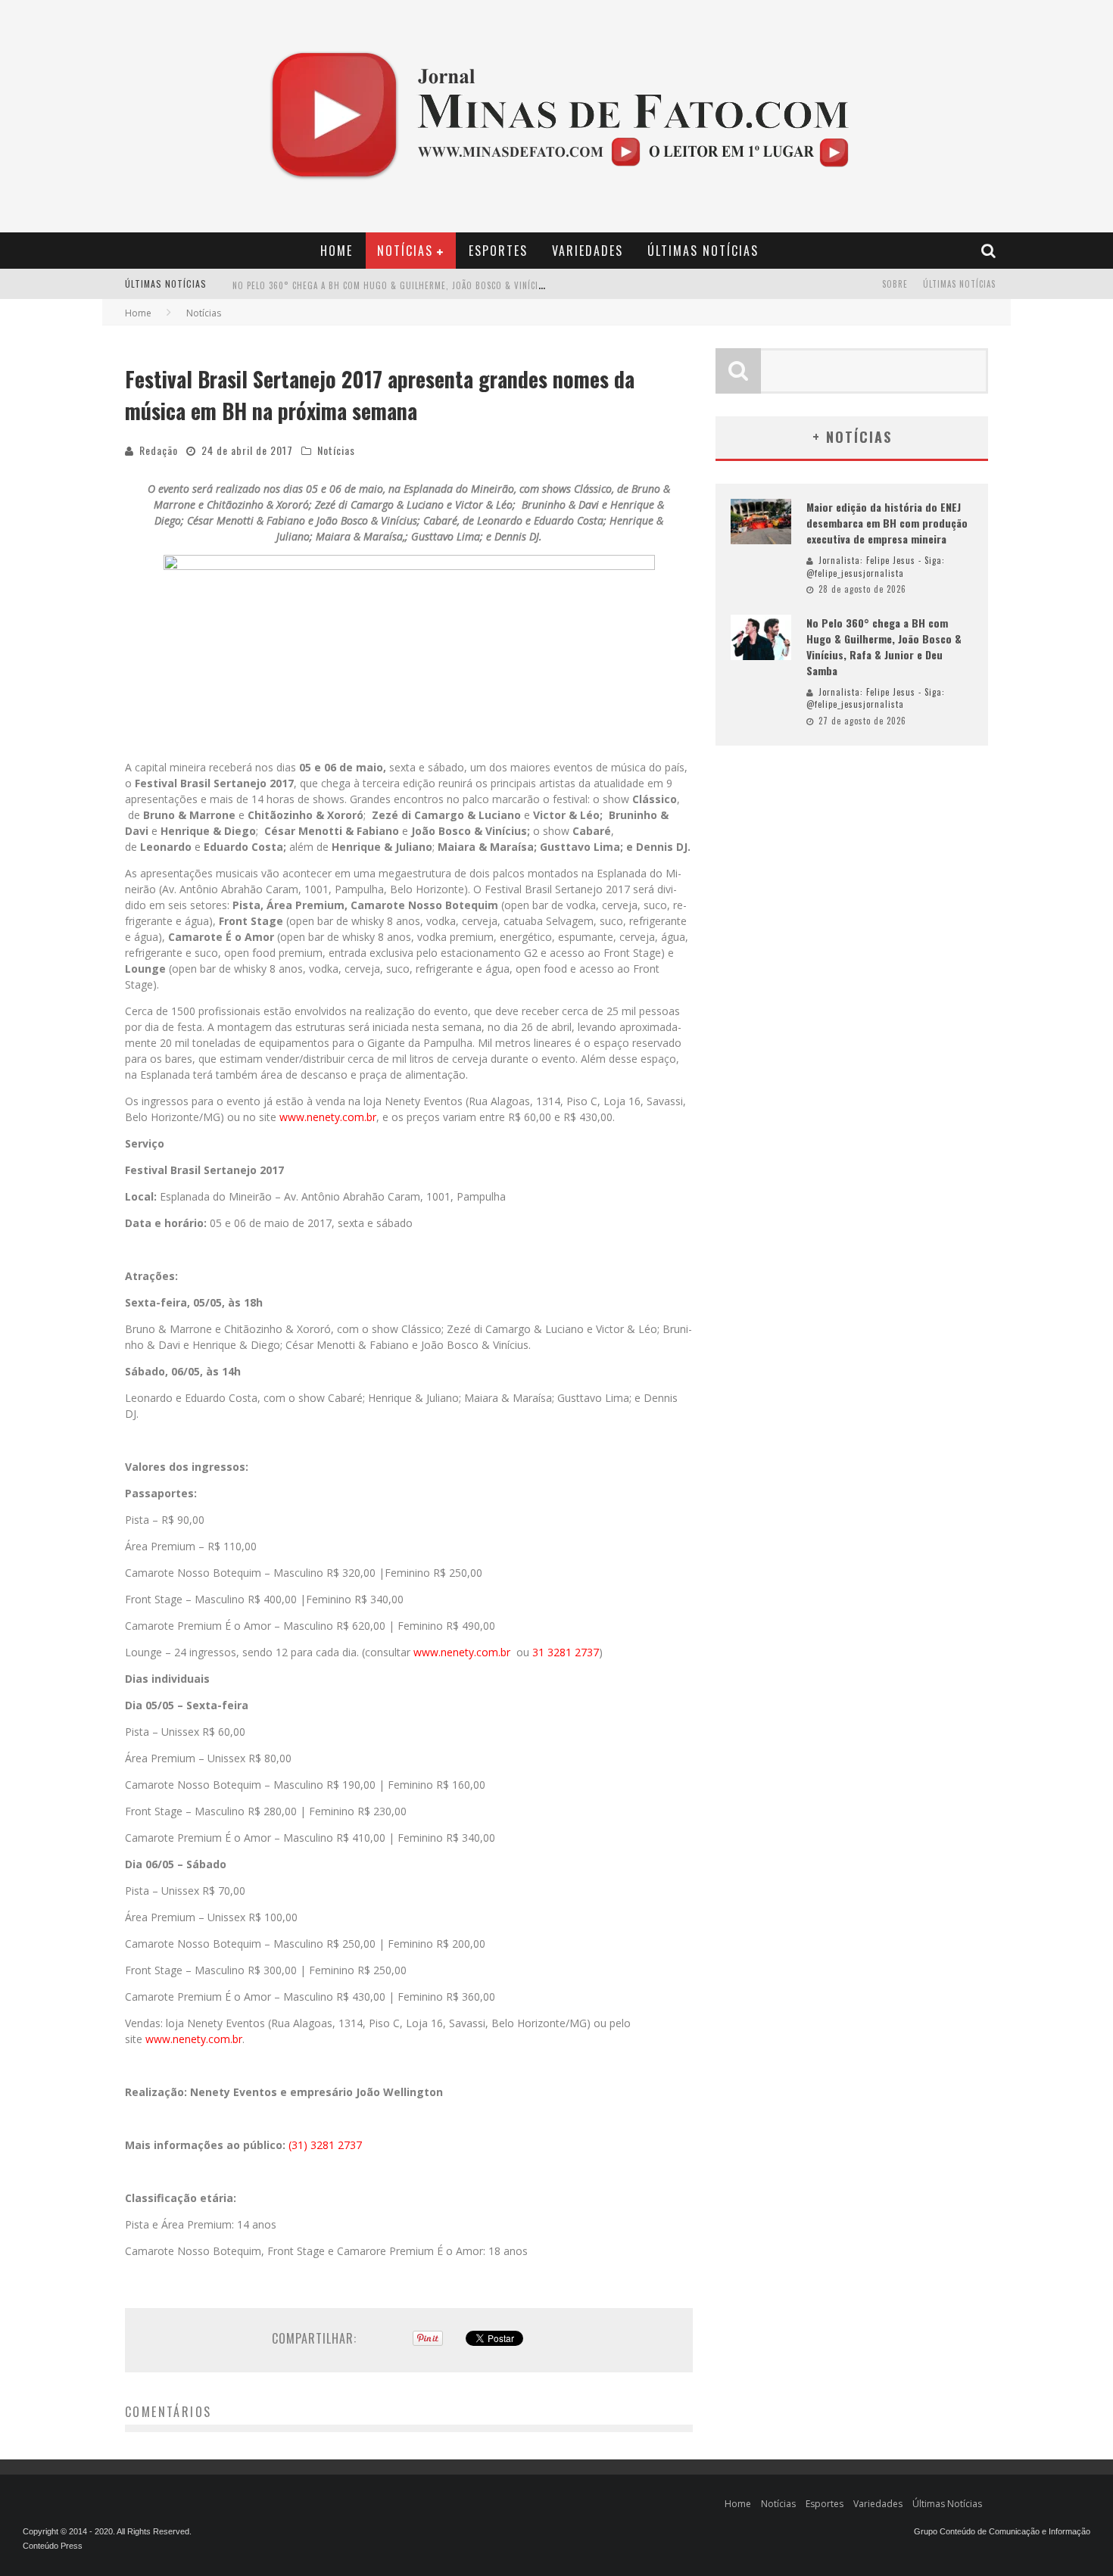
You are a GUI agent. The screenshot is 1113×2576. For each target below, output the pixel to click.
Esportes (498, 251)
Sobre (895, 284)
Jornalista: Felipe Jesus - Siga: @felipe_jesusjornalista (876, 567)
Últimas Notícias (703, 251)
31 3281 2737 (566, 1652)
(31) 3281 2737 (325, 2145)
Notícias (405, 251)
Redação (159, 450)
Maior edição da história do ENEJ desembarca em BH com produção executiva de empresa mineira (887, 523)
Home (337, 251)
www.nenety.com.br (328, 1117)
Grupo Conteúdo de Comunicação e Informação (1002, 2531)
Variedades (588, 251)
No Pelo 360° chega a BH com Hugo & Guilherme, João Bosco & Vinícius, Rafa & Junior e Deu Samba (451, 285)
